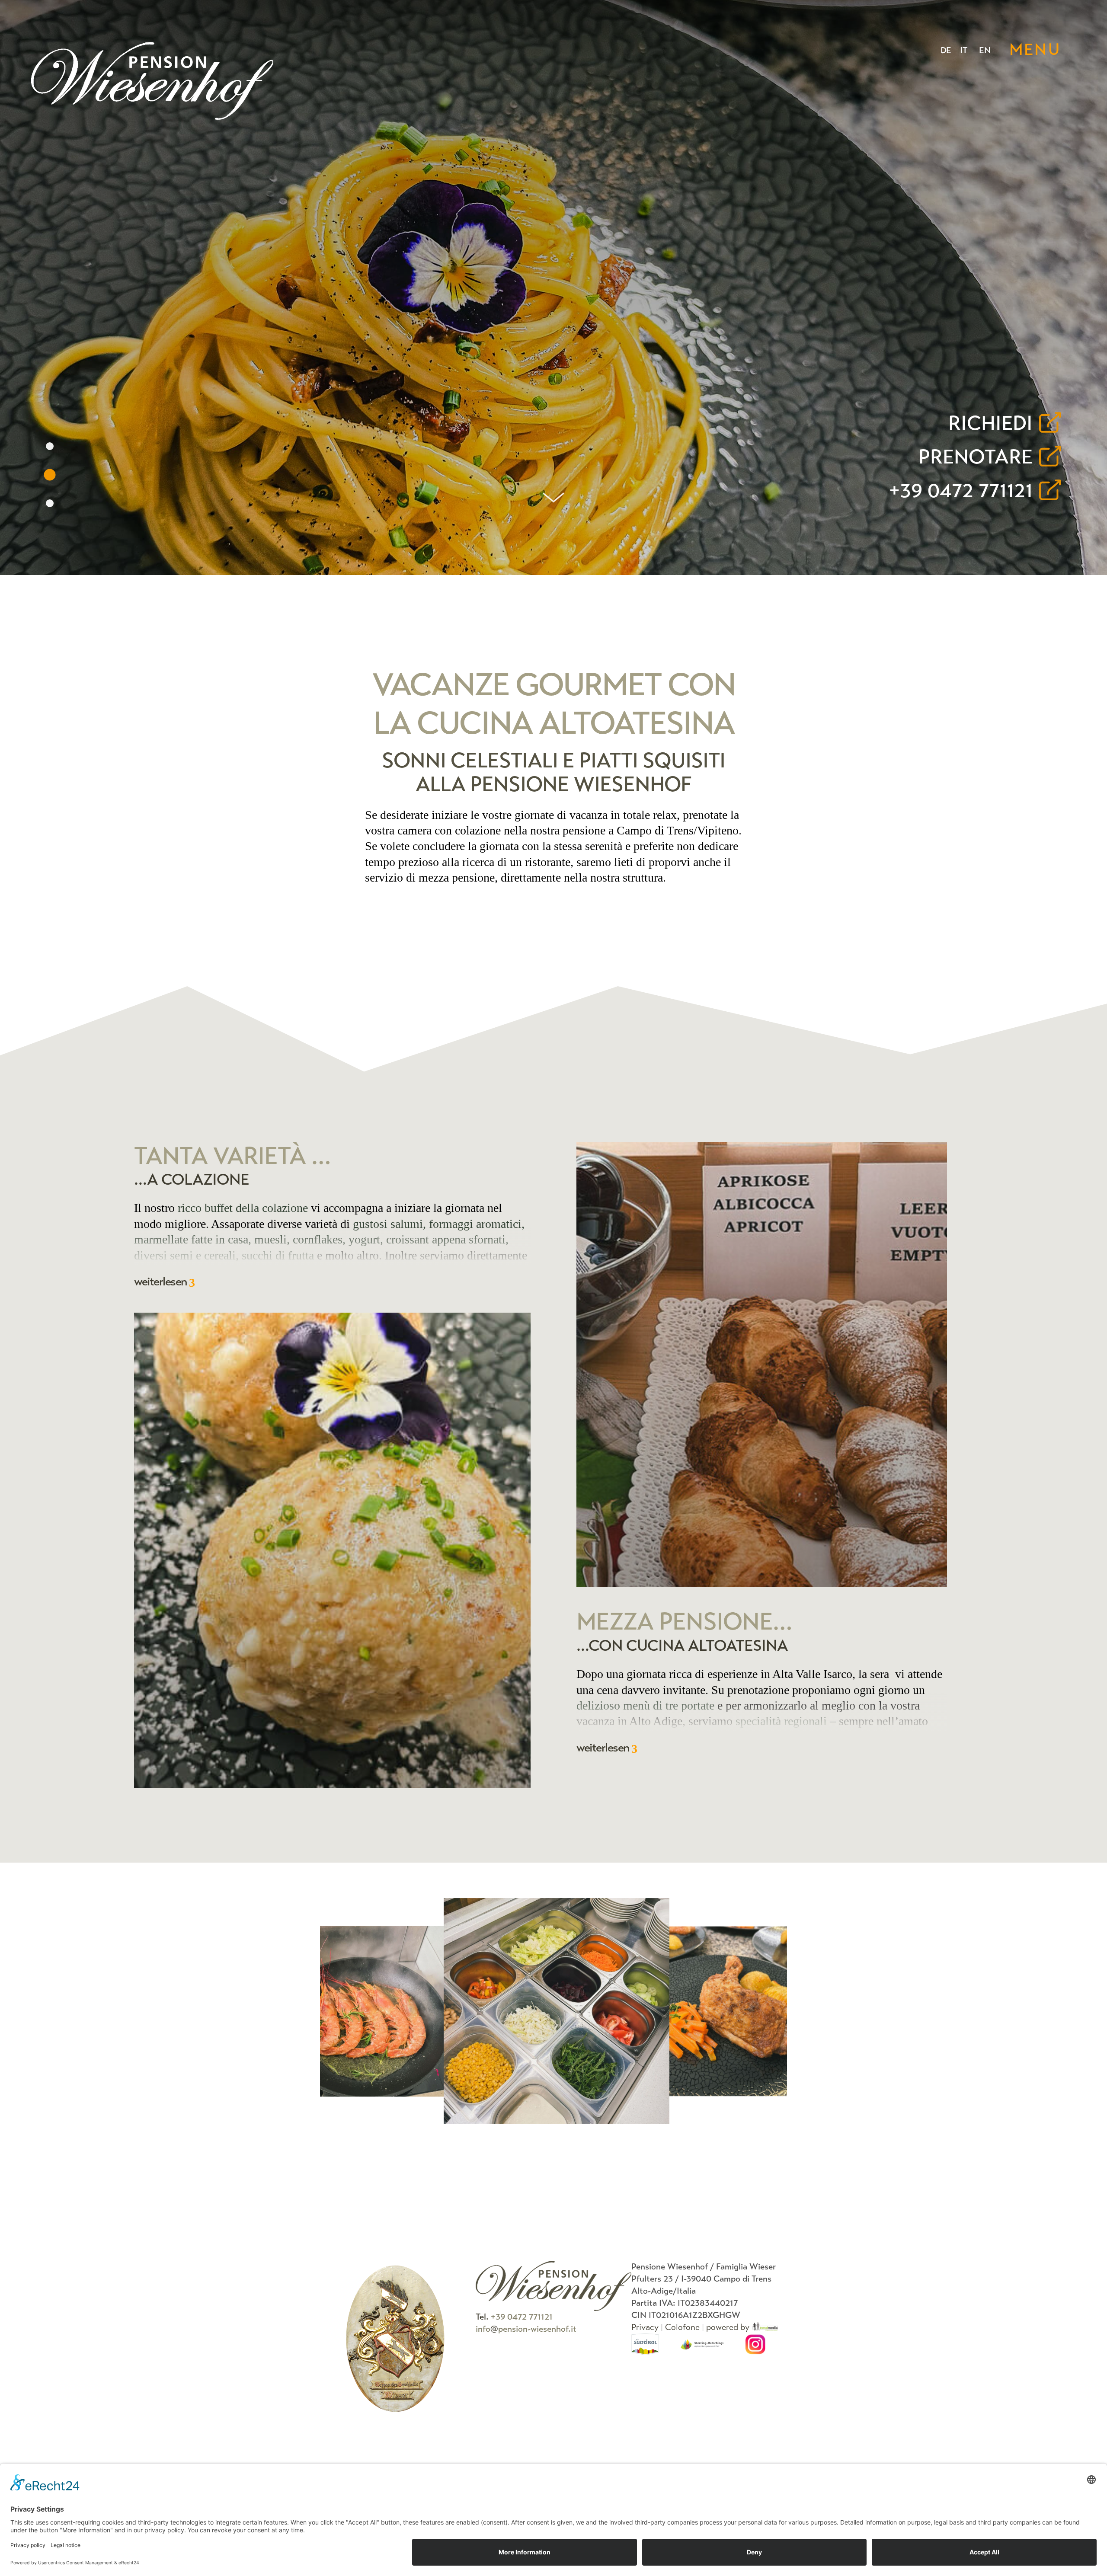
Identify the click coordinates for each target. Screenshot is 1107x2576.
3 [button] (50, 503)
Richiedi (990, 423)
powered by (729, 2327)
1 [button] (50, 446)
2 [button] (50, 475)
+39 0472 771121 (961, 491)
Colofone (682, 2327)
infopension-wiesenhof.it (526, 2329)
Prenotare (976, 457)
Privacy (645, 2327)
